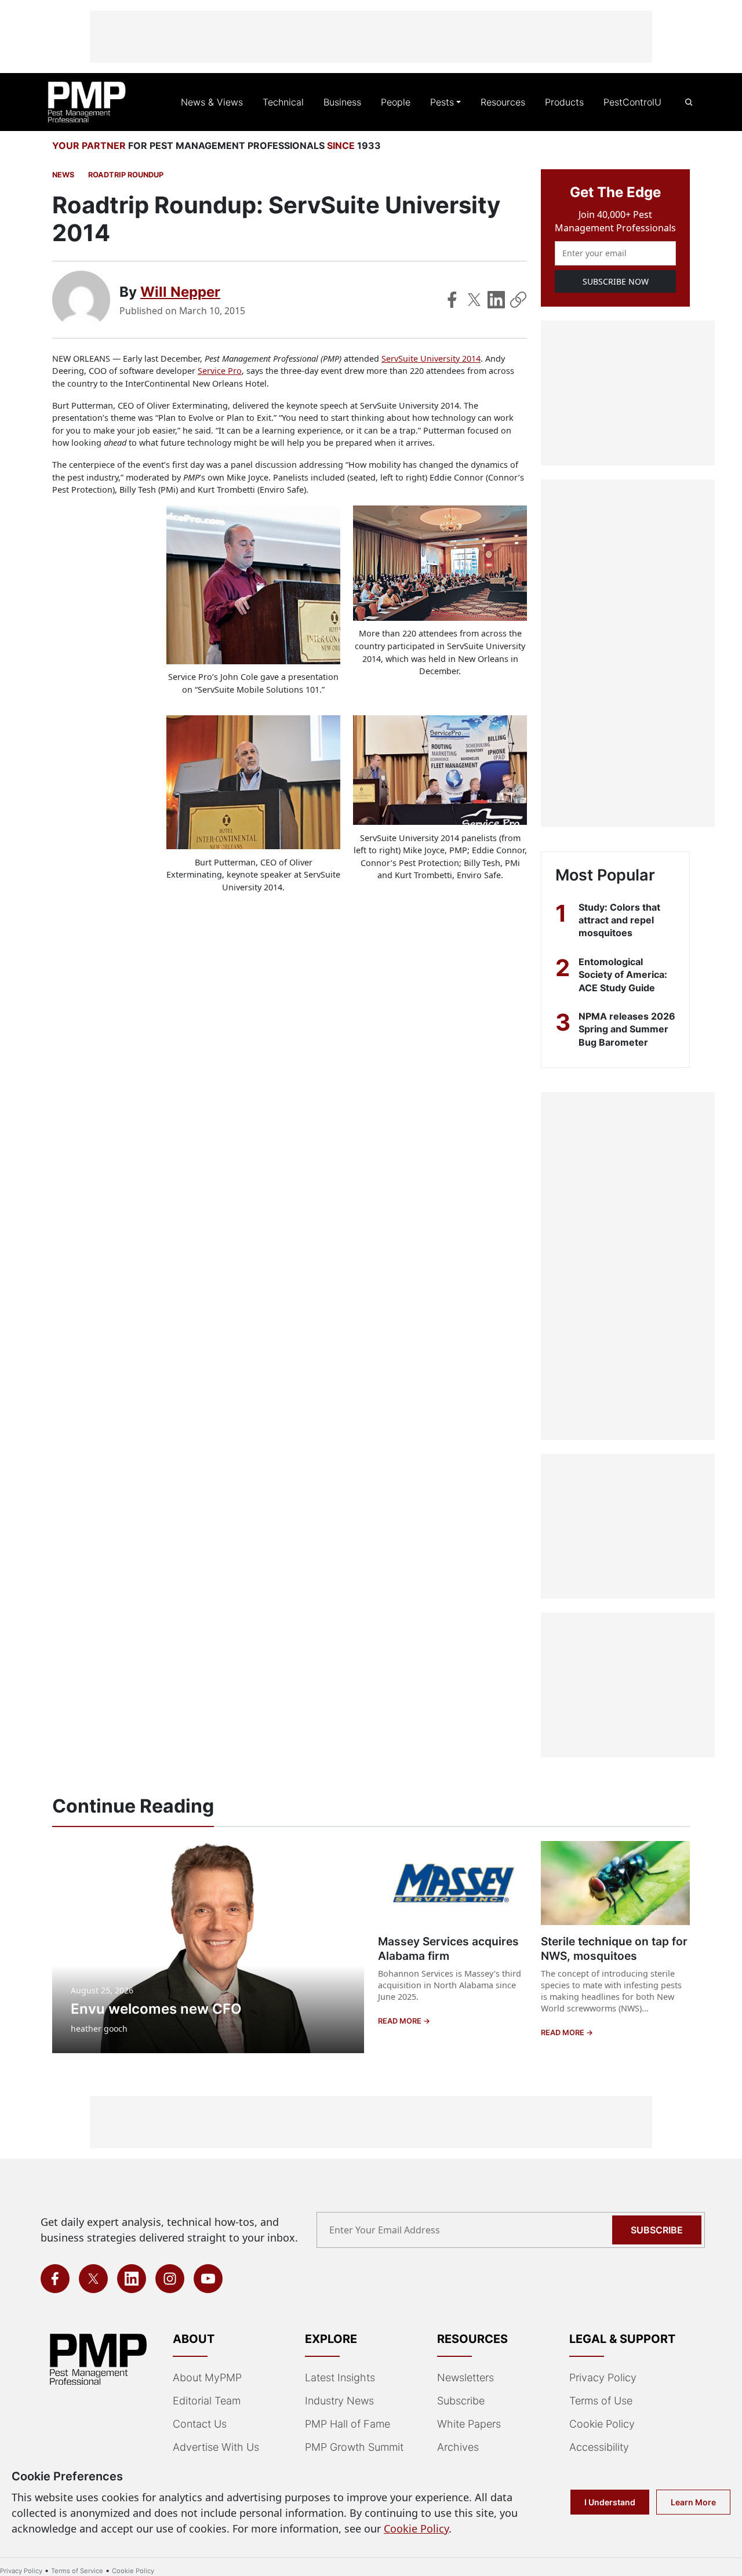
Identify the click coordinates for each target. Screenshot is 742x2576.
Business (342, 102)
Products (564, 102)
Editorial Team (207, 2401)
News (63, 175)
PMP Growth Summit (354, 2447)
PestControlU (632, 102)
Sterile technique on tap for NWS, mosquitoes (614, 1949)
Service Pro (220, 371)
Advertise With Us (216, 2447)
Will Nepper (180, 292)
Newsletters (465, 2377)
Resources (503, 102)
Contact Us (200, 2424)
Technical (283, 102)
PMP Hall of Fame (348, 2424)
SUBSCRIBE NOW (616, 281)
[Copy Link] (518, 300)
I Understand (610, 2502)
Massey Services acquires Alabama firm (448, 1949)
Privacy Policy (603, 2377)
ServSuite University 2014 (431, 359)
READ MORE (401, 2021)
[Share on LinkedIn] (496, 300)
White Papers (469, 2424)
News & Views (212, 102)
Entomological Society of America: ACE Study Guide (623, 975)
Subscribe (657, 2230)
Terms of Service (77, 2571)
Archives (458, 2447)
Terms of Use (601, 2401)
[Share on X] (474, 300)
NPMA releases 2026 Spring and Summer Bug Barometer (627, 1029)
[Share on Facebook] (452, 300)
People (396, 102)
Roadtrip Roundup (126, 175)
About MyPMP (207, 2377)
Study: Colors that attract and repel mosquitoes (619, 920)
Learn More (693, 2502)
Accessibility (599, 2447)
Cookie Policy (602, 2424)
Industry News (339, 2401)
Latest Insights (340, 2377)
